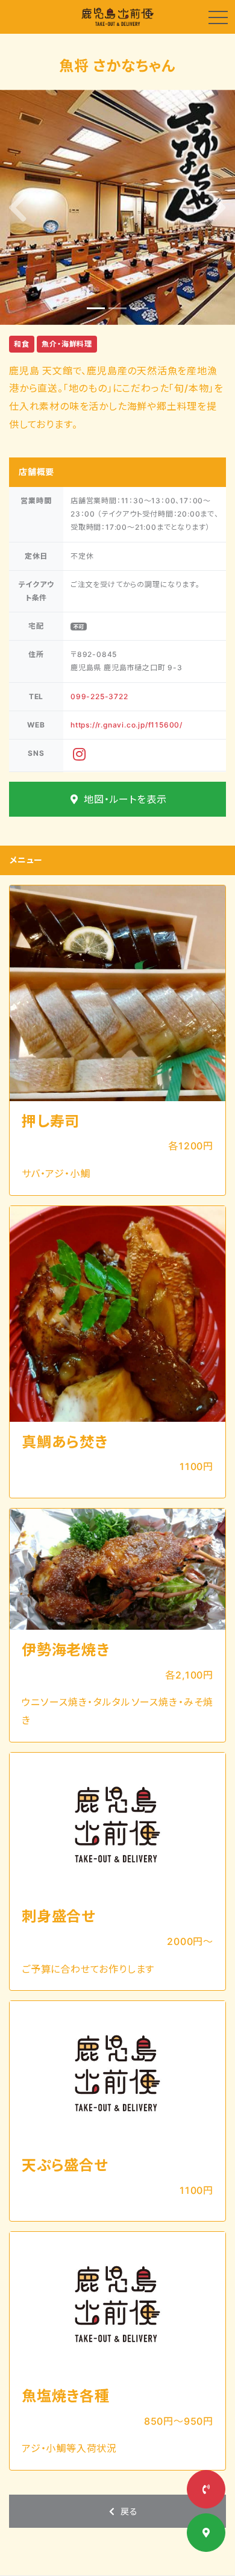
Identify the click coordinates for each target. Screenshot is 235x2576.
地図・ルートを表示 (124, 799)
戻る (127, 2511)
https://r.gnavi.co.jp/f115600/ (127, 725)
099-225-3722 (99, 696)
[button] (18, 207)
